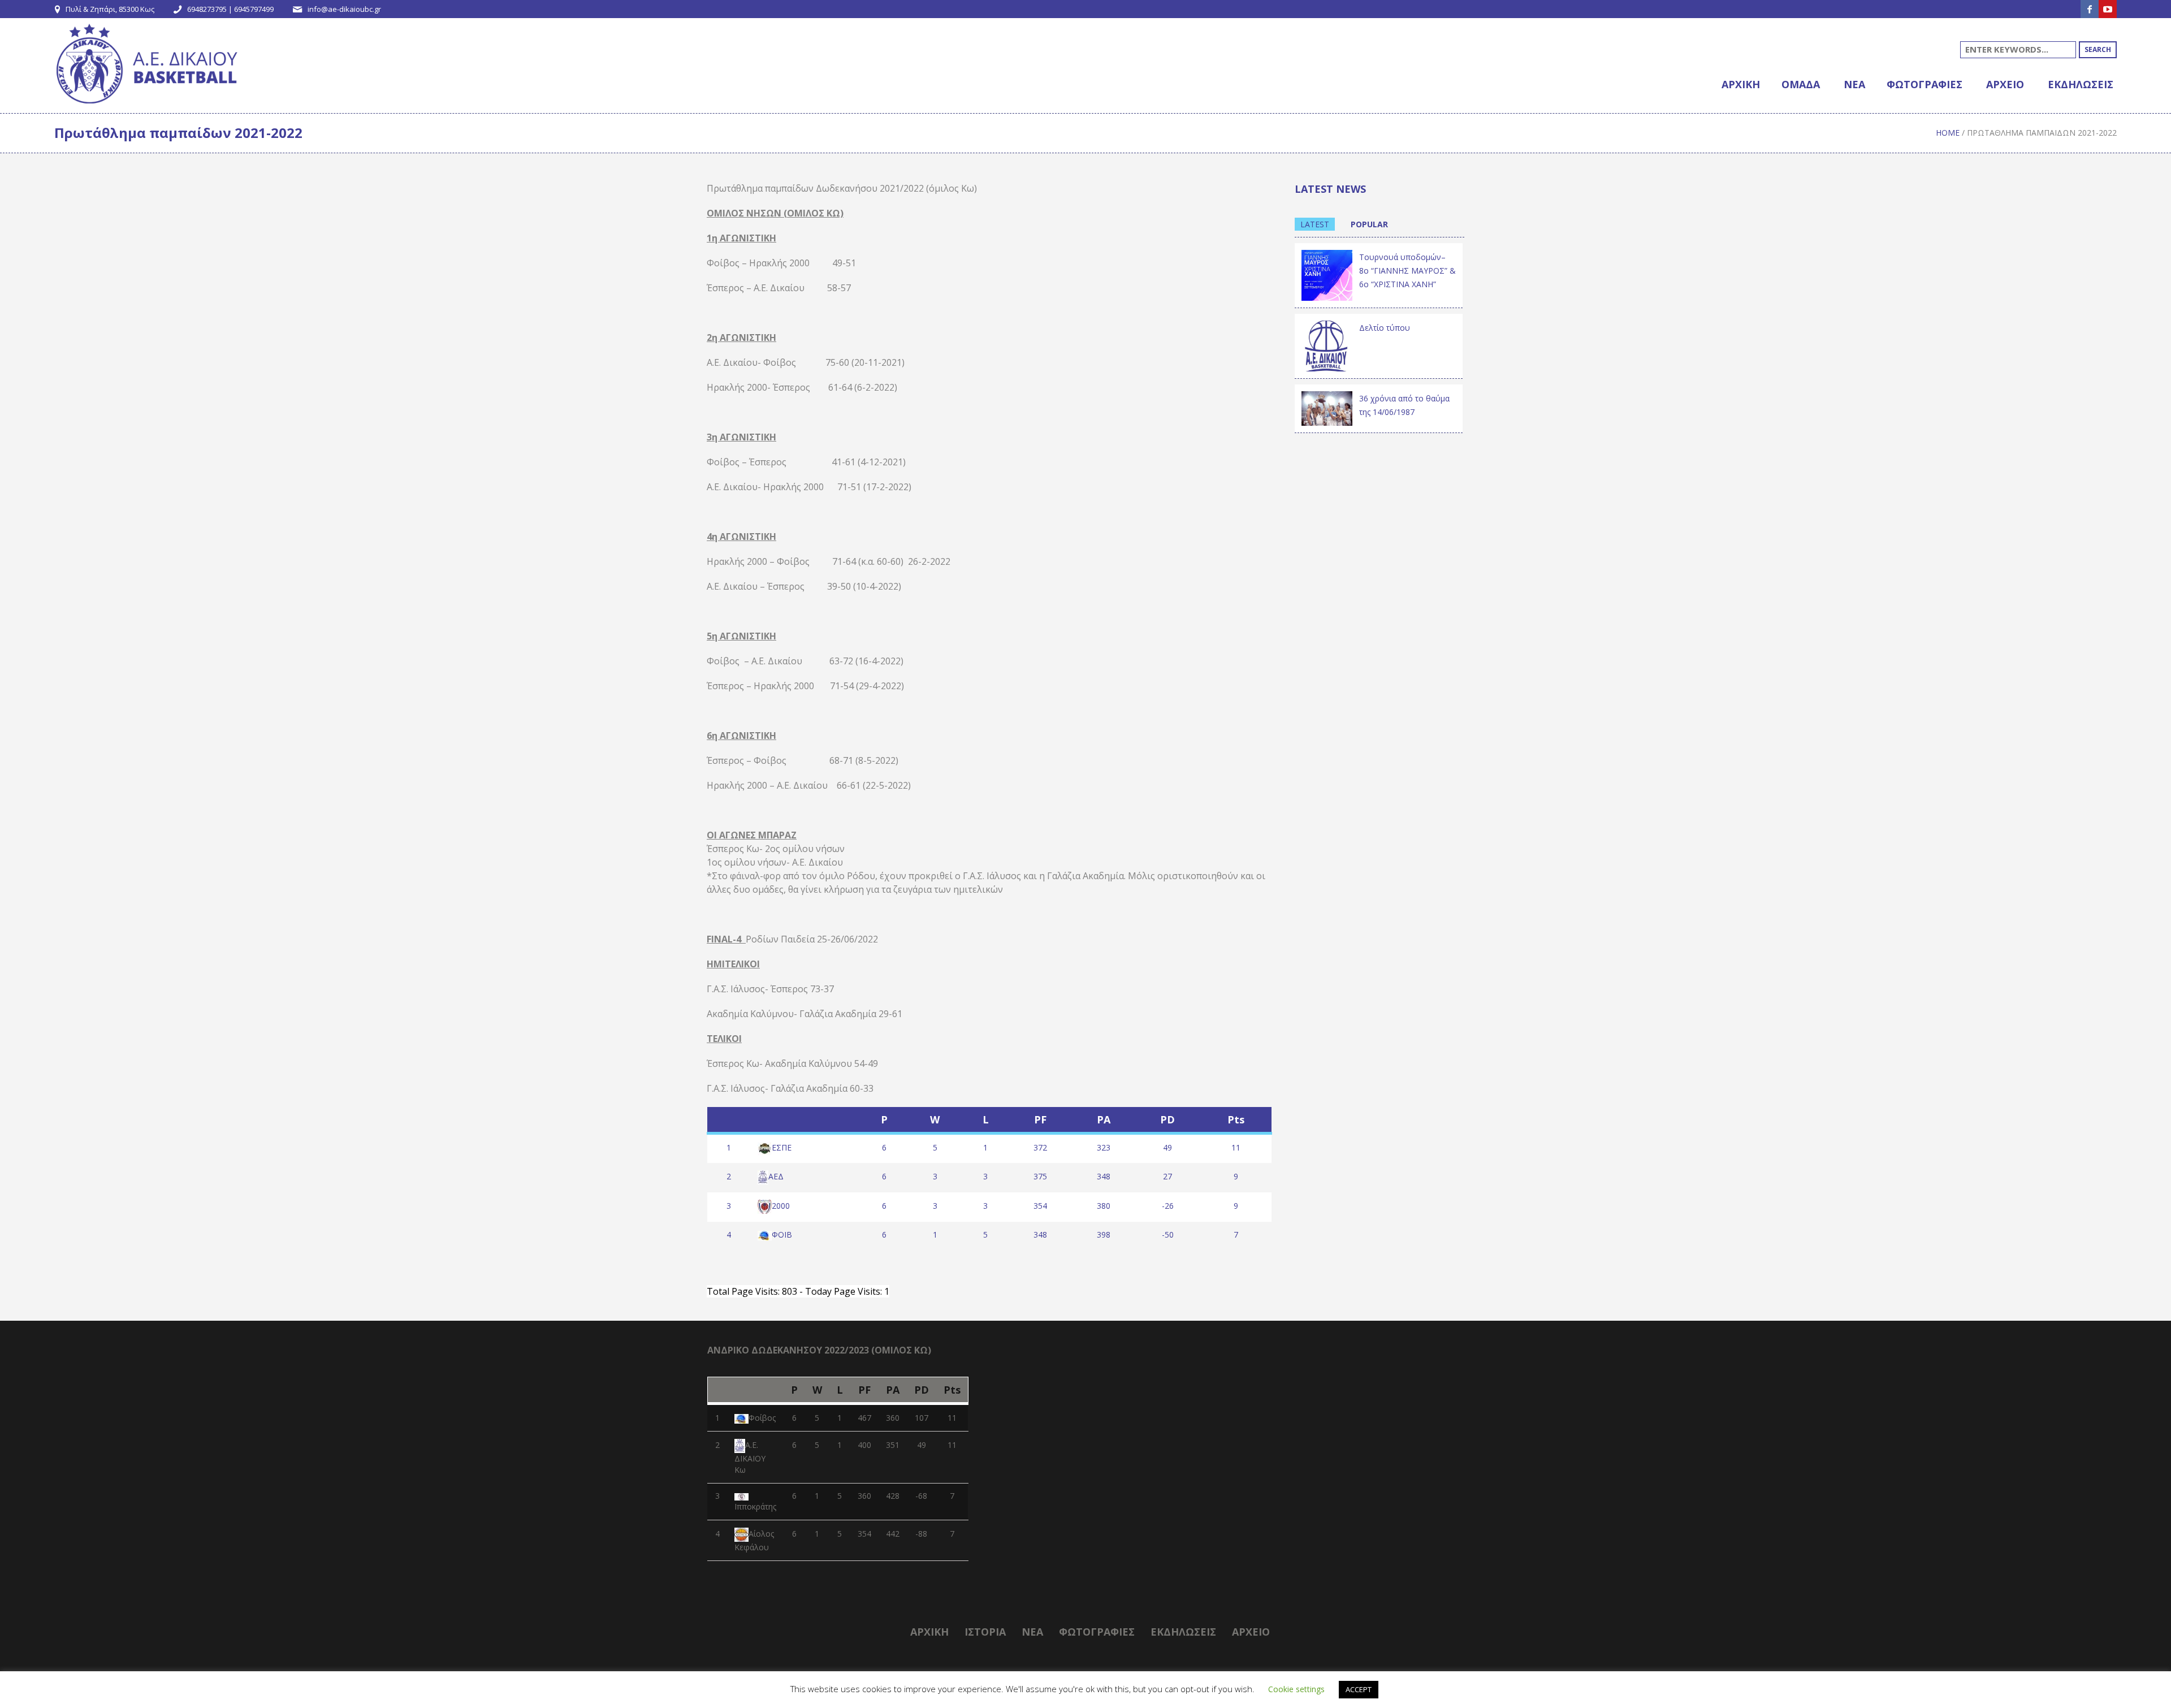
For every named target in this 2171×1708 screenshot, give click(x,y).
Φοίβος (762, 1418)
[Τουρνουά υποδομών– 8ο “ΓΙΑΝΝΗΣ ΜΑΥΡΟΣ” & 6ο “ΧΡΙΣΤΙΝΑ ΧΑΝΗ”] (1327, 274)
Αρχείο (1251, 1632)
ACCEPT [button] (1359, 1689)
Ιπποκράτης (755, 1506)
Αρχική (929, 1632)
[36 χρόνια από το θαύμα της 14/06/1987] (1327, 407)
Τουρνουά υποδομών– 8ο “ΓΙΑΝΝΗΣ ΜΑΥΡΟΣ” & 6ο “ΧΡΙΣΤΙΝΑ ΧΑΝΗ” (1407, 271)
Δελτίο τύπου (1385, 328)
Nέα (1032, 1632)
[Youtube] (2108, 9)
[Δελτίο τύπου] (1327, 345)
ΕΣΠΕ (782, 1147)
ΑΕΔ (776, 1176)
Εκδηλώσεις (1183, 1632)
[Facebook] (2090, 9)
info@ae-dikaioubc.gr (344, 9)
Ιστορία (985, 1632)
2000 (781, 1206)
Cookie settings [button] (1296, 1689)
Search (2098, 49)
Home (1948, 133)
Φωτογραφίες (1097, 1632)
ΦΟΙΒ (782, 1234)
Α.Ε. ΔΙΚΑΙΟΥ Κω (750, 1457)
